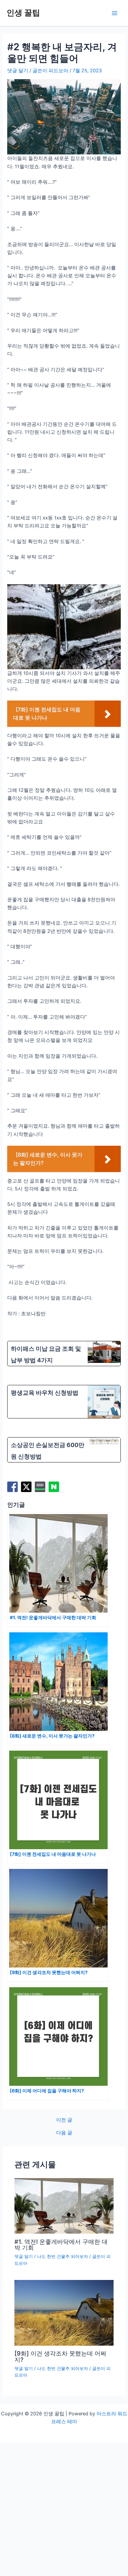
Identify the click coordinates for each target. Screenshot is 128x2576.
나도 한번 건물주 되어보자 (63, 2256)
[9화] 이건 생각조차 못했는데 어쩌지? (60, 2356)
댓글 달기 (18, 71)
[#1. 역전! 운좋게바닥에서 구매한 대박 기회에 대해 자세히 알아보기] (64, 2205)
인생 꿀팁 (23, 13)
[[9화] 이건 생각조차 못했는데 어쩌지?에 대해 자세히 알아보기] (64, 2312)
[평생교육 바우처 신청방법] (64, 1402)
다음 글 (64, 2133)
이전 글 (64, 2120)
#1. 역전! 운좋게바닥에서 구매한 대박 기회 (61, 2244)
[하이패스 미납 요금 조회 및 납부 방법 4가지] (64, 1354)
